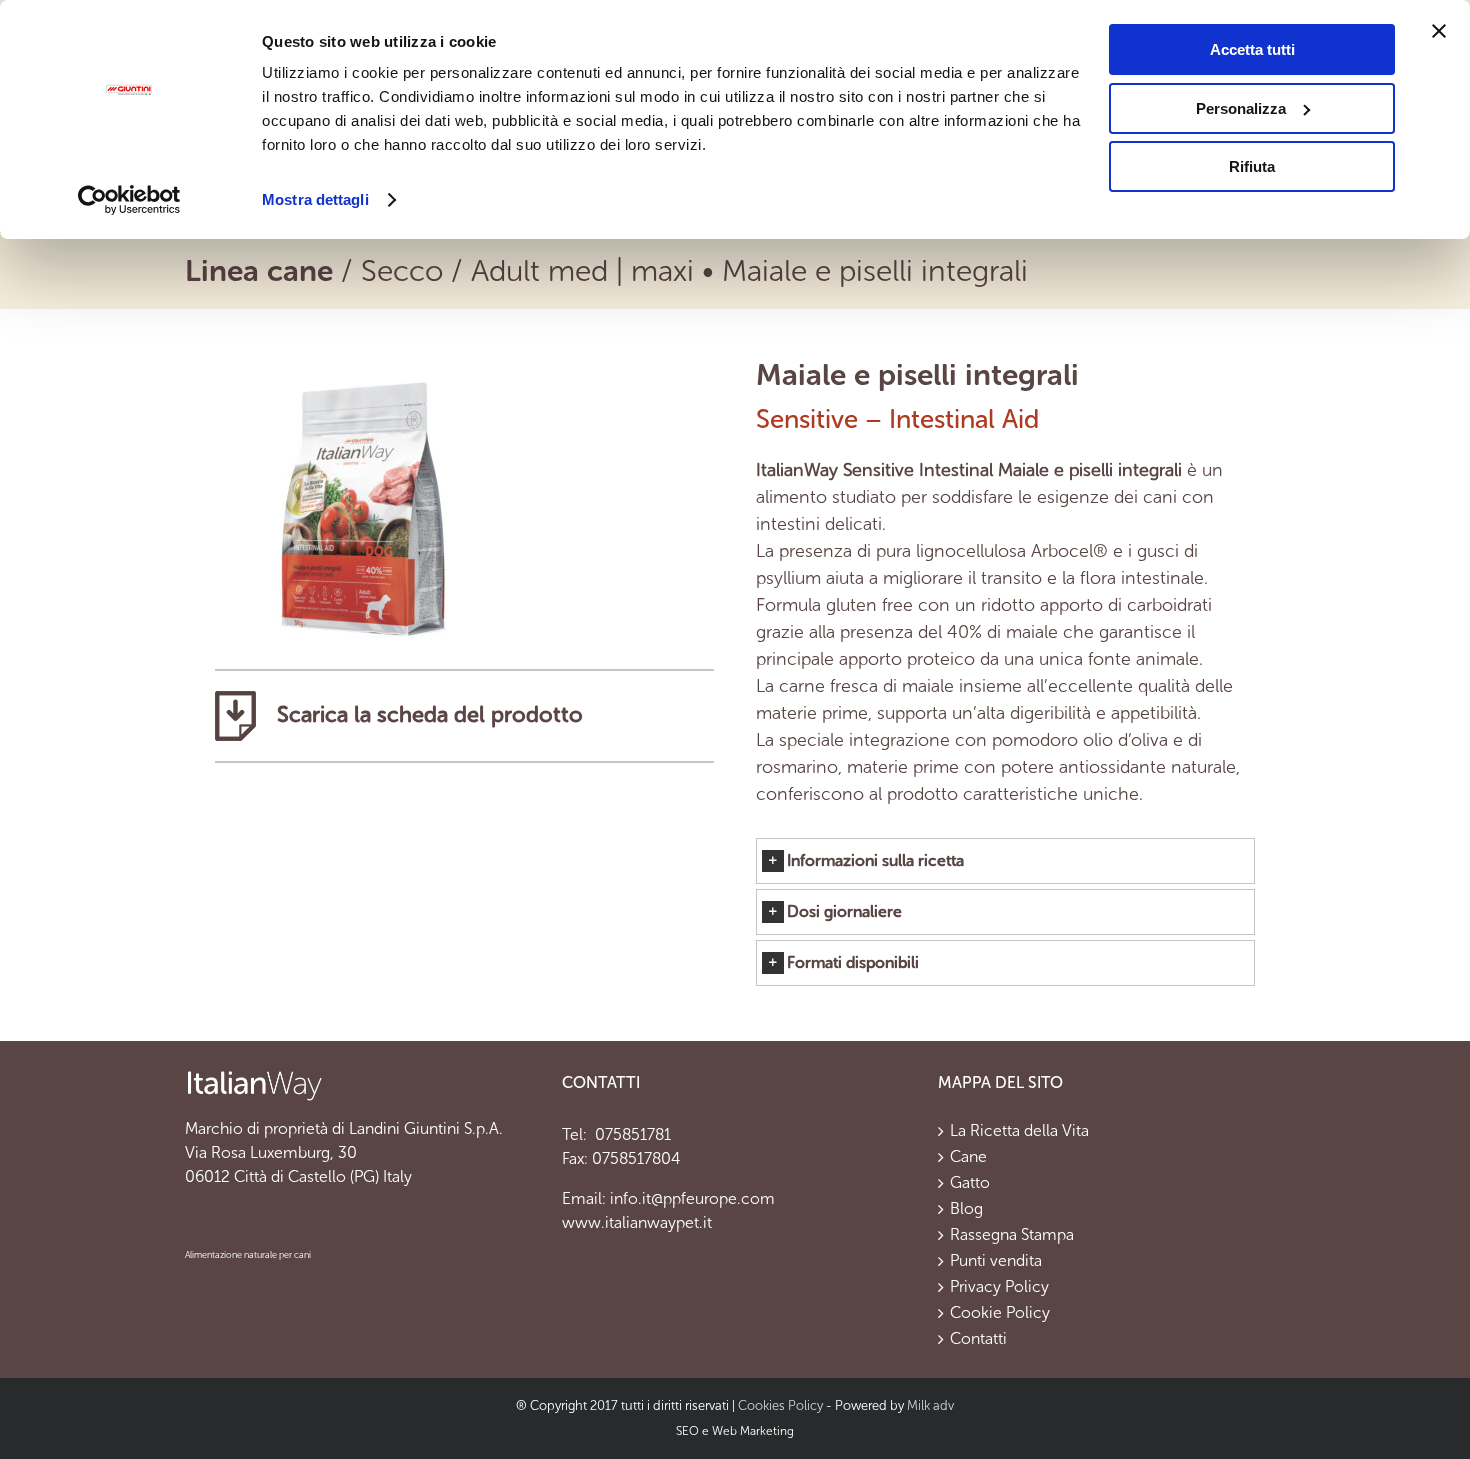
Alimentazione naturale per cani (248, 1255)
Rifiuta (1252, 166)
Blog (966, 1209)
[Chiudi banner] (1439, 31)
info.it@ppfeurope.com (692, 1198)
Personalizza (1241, 108)
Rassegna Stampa (1012, 1235)
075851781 (631, 1134)
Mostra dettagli (315, 199)
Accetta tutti (1252, 49)
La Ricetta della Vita (1019, 1131)
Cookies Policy (780, 1405)
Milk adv (930, 1405)
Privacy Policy (999, 1287)
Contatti (978, 1339)
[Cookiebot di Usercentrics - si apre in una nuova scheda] (129, 200)
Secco (402, 271)
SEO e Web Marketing (735, 1431)
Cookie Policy (1000, 1313)
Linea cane (259, 271)
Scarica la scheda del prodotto (427, 714)
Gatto (970, 1183)
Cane (968, 1157)
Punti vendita (996, 1261)
